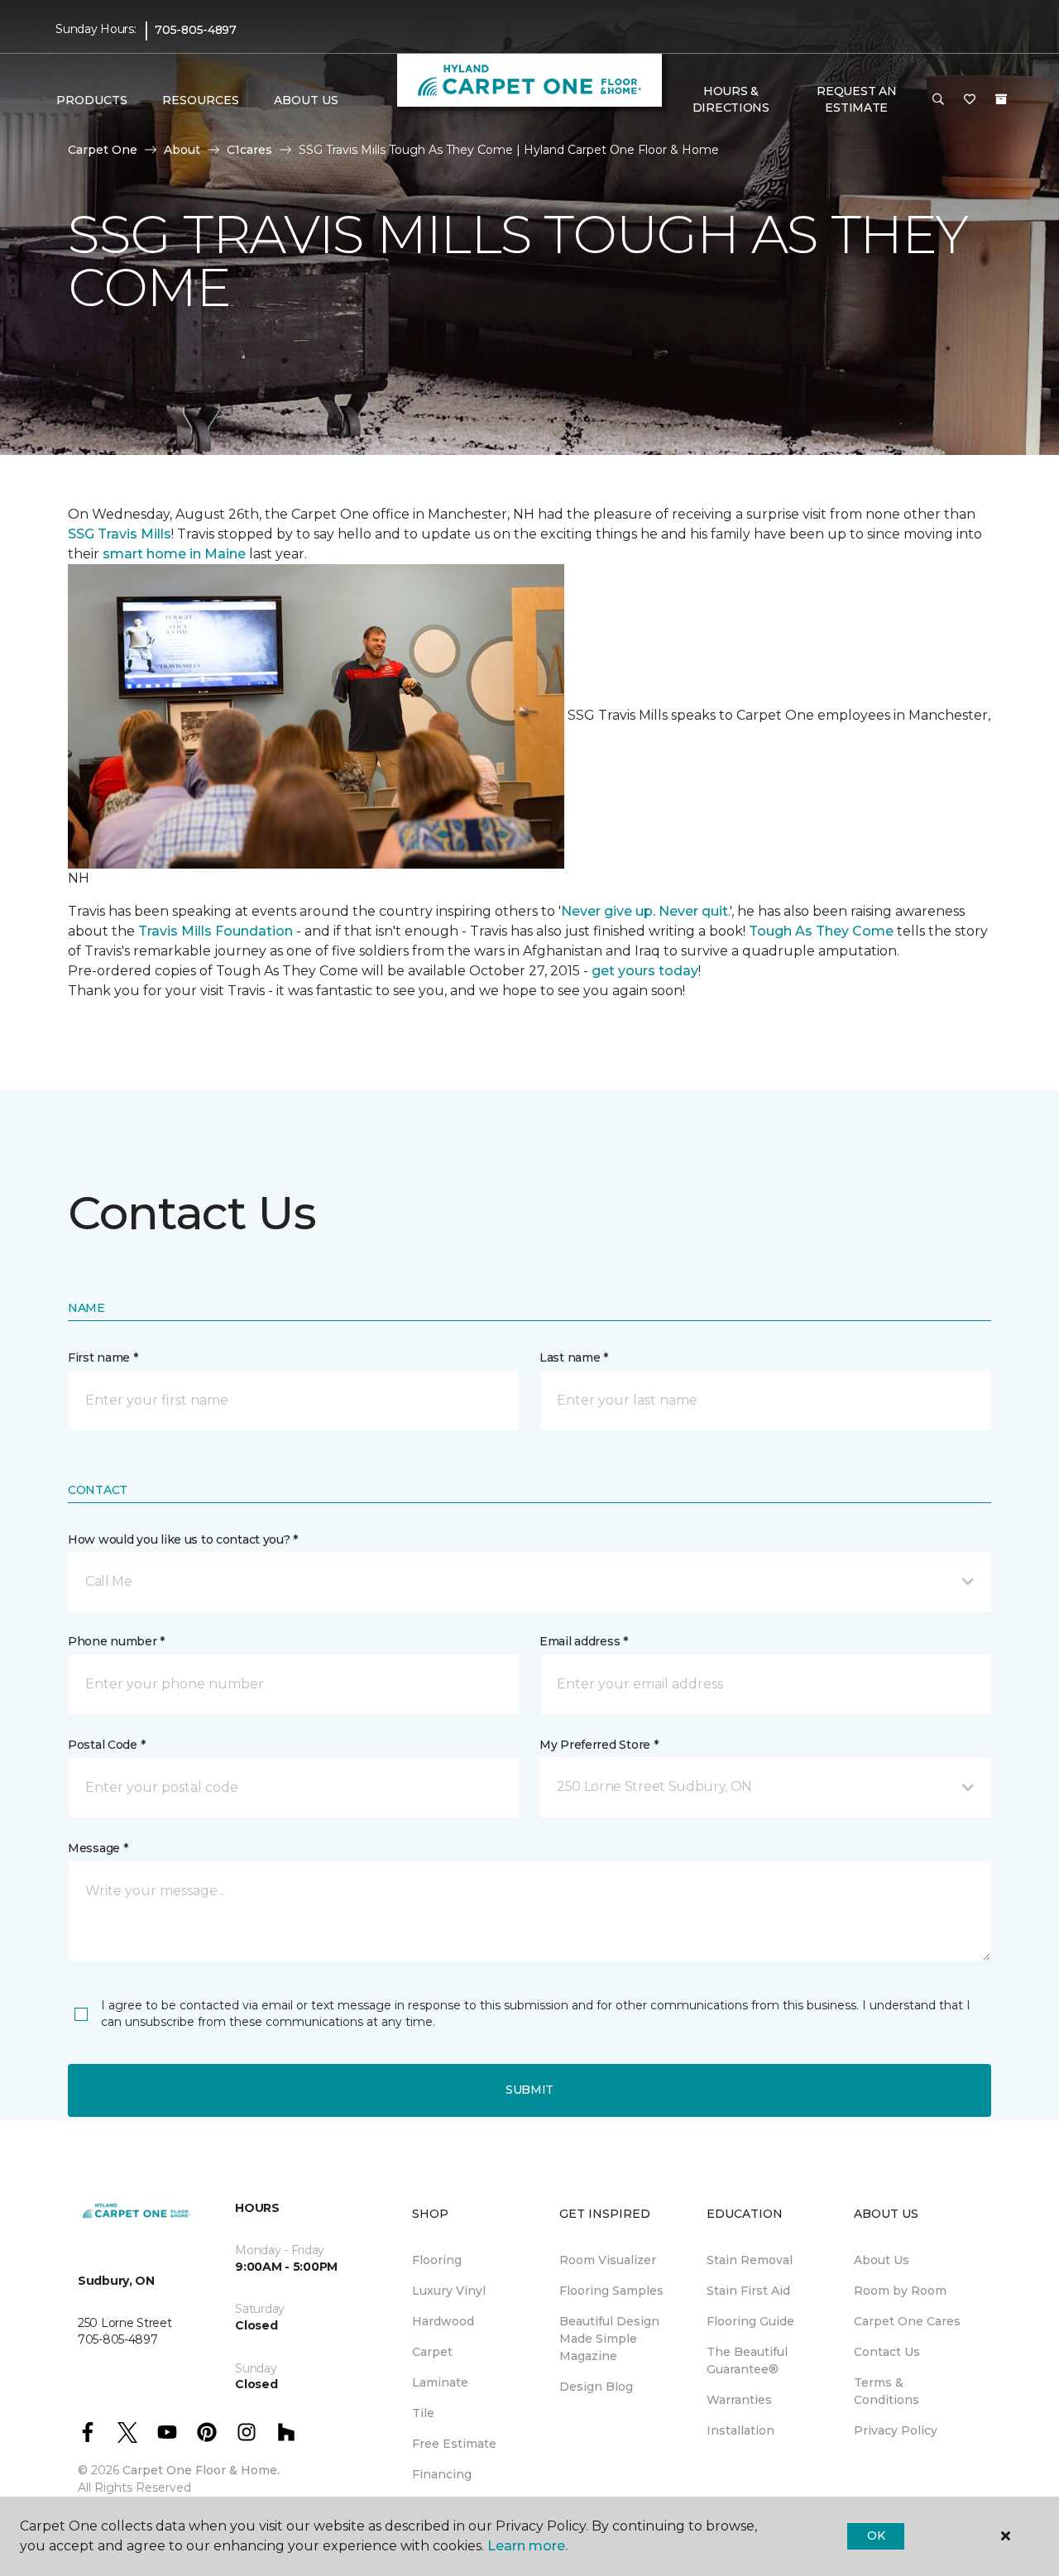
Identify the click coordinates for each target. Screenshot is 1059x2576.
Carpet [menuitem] (432, 2352)
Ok (876, 2535)
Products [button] (92, 100)
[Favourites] (970, 100)
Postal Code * (106, 1745)
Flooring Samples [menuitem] (611, 2291)
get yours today (645, 971)
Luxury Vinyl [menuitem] (449, 2291)
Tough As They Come (821, 931)
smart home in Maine (174, 554)
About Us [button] (306, 100)
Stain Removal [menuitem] (750, 2260)
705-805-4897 (196, 30)
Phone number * (116, 1641)
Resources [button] (201, 100)
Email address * (584, 1641)
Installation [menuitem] (740, 2430)
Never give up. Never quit (645, 911)
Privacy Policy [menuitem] (896, 2430)
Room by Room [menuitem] (900, 2291)
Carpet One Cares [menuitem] (907, 2321)
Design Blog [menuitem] (596, 2387)
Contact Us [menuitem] (887, 2352)
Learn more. (527, 2546)
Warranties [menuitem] (739, 2400)
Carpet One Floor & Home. (201, 2470)
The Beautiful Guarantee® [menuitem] (747, 2361)
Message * (98, 1848)
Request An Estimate (856, 99)
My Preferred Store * (599, 1745)
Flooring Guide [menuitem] (750, 2321)
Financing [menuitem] (442, 2474)
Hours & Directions (731, 99)
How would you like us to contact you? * (183, 1539)
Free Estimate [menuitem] (454, 2444)
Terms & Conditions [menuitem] (886, 2391)
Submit (529, 2090)
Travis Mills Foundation (216, 931)
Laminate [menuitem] (440, 2382)
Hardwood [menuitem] (443, 2321)
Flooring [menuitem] (437, 2260)
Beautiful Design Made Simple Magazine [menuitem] (609, 2339)
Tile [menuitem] (423, 2413)
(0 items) (1001, 99)
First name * (103, 1357)
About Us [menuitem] (882, 2260)
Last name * (574, 1357)
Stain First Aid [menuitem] (748, 2291)
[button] (938, 100)
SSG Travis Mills (120, 534)
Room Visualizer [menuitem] (608, 2260)
